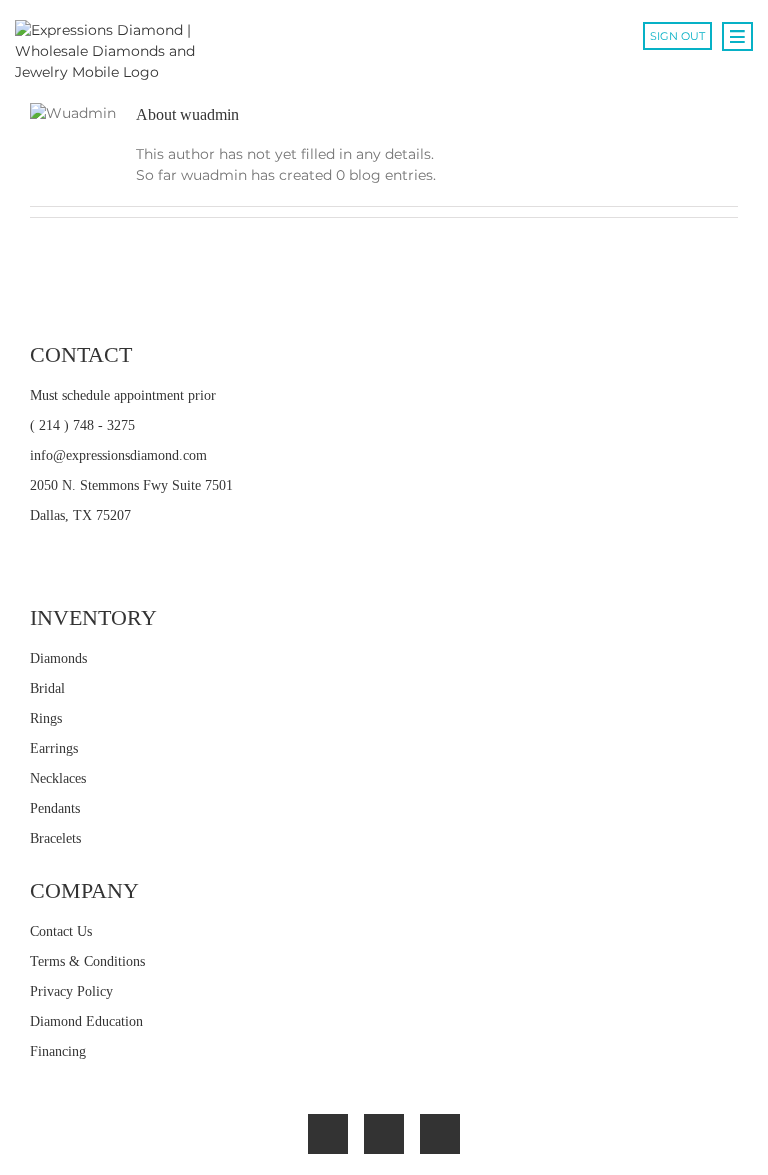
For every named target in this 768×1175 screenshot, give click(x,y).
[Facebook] (328, 1134)
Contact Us (61, 931)
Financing (58, 1051)
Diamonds (58, 658)
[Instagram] (440, 1134)
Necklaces (58, 778)
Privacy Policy (71, 991)
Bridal (47, 688)
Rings (46, 718)
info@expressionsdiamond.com (118, 455)
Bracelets (55, 838)
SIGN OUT (677, 36)
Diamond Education (86, 1021)
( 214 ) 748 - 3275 (82, 425)
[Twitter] (384, 1134)
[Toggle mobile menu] (737, 36)
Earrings (54, 748)
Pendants (55, 808)
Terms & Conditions (87, 961)
